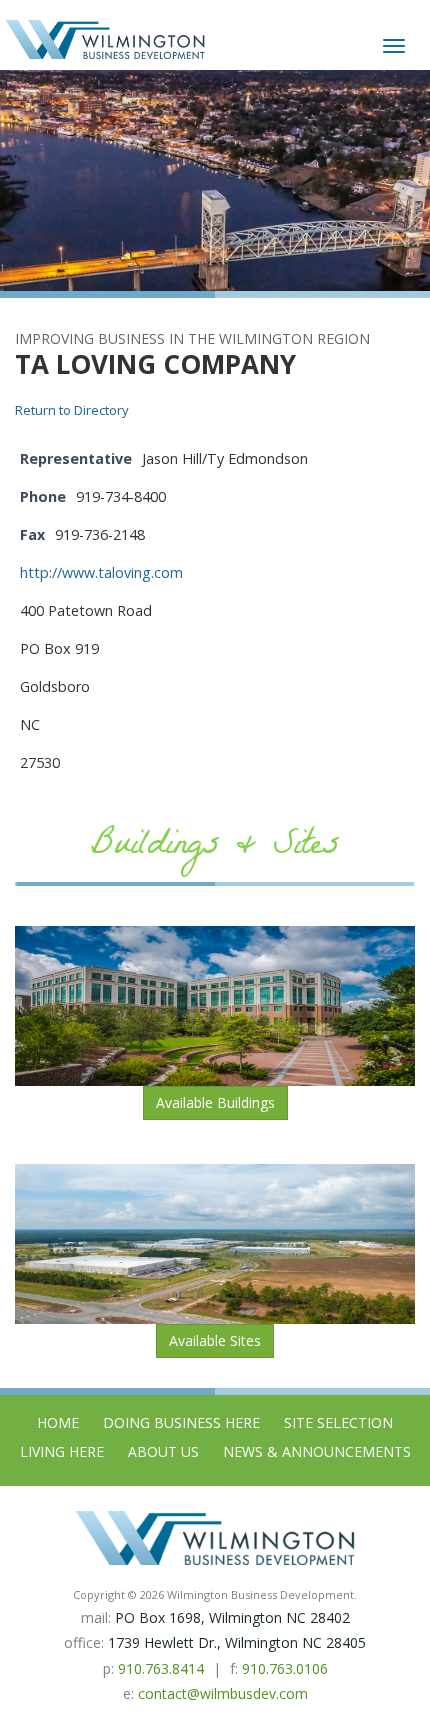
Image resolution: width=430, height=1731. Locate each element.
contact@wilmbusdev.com (223, 1693)
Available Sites (215, 1340)
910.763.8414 (161, 1668)
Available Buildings (215, 1102)
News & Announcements (317, 1451)
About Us (163, 1451)
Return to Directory (72, 410)
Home (58, 1422)
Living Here (62, 1451)
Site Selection (338, 1422)
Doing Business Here (181, 1422)
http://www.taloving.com (101, 572)
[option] (215, 180)
